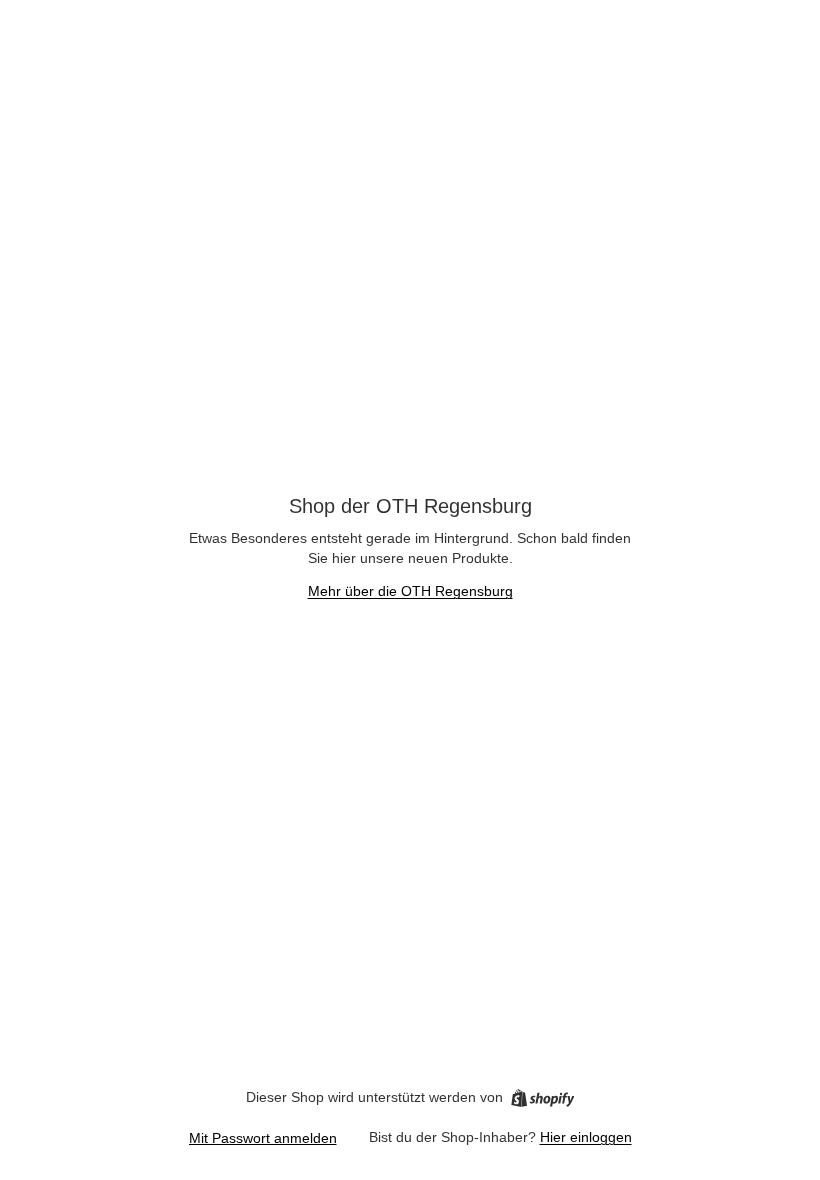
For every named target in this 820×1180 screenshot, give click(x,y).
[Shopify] (542, 1098)
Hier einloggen (586, 1137)
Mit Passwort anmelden (263, 1138)
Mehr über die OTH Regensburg (410, 591)
